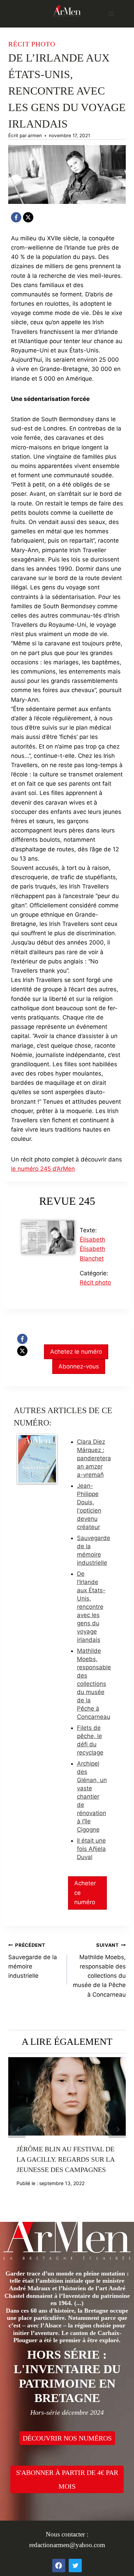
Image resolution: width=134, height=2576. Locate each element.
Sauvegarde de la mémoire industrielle (33, 1961)
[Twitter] (75, 2565)
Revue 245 (67, 1201)
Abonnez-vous (79, 1366)
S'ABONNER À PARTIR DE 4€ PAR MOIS (67, 2479)
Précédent (17, 2129)
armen (35, 135)
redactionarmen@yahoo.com (67, 2545)
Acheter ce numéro (85, 1892)
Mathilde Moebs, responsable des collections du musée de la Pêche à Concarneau (94, 1684)
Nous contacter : (67, 2534)
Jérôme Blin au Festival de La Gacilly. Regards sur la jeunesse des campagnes (65, 2159)
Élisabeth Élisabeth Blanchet (92, 1249)
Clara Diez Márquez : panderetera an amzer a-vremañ (94, 1458)
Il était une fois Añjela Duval (91, 1849)
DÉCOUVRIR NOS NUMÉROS (67, 2438)
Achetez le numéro (76, 1352)
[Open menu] (111, 14)
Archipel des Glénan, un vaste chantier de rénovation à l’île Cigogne (92, 1797)
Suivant (117, 2129)
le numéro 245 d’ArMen (43, 1169)
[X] (28, 217)
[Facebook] (16, 217)
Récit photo (32, 44)
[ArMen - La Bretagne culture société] (67, 11)
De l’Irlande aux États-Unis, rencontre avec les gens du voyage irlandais (91, 1607)
